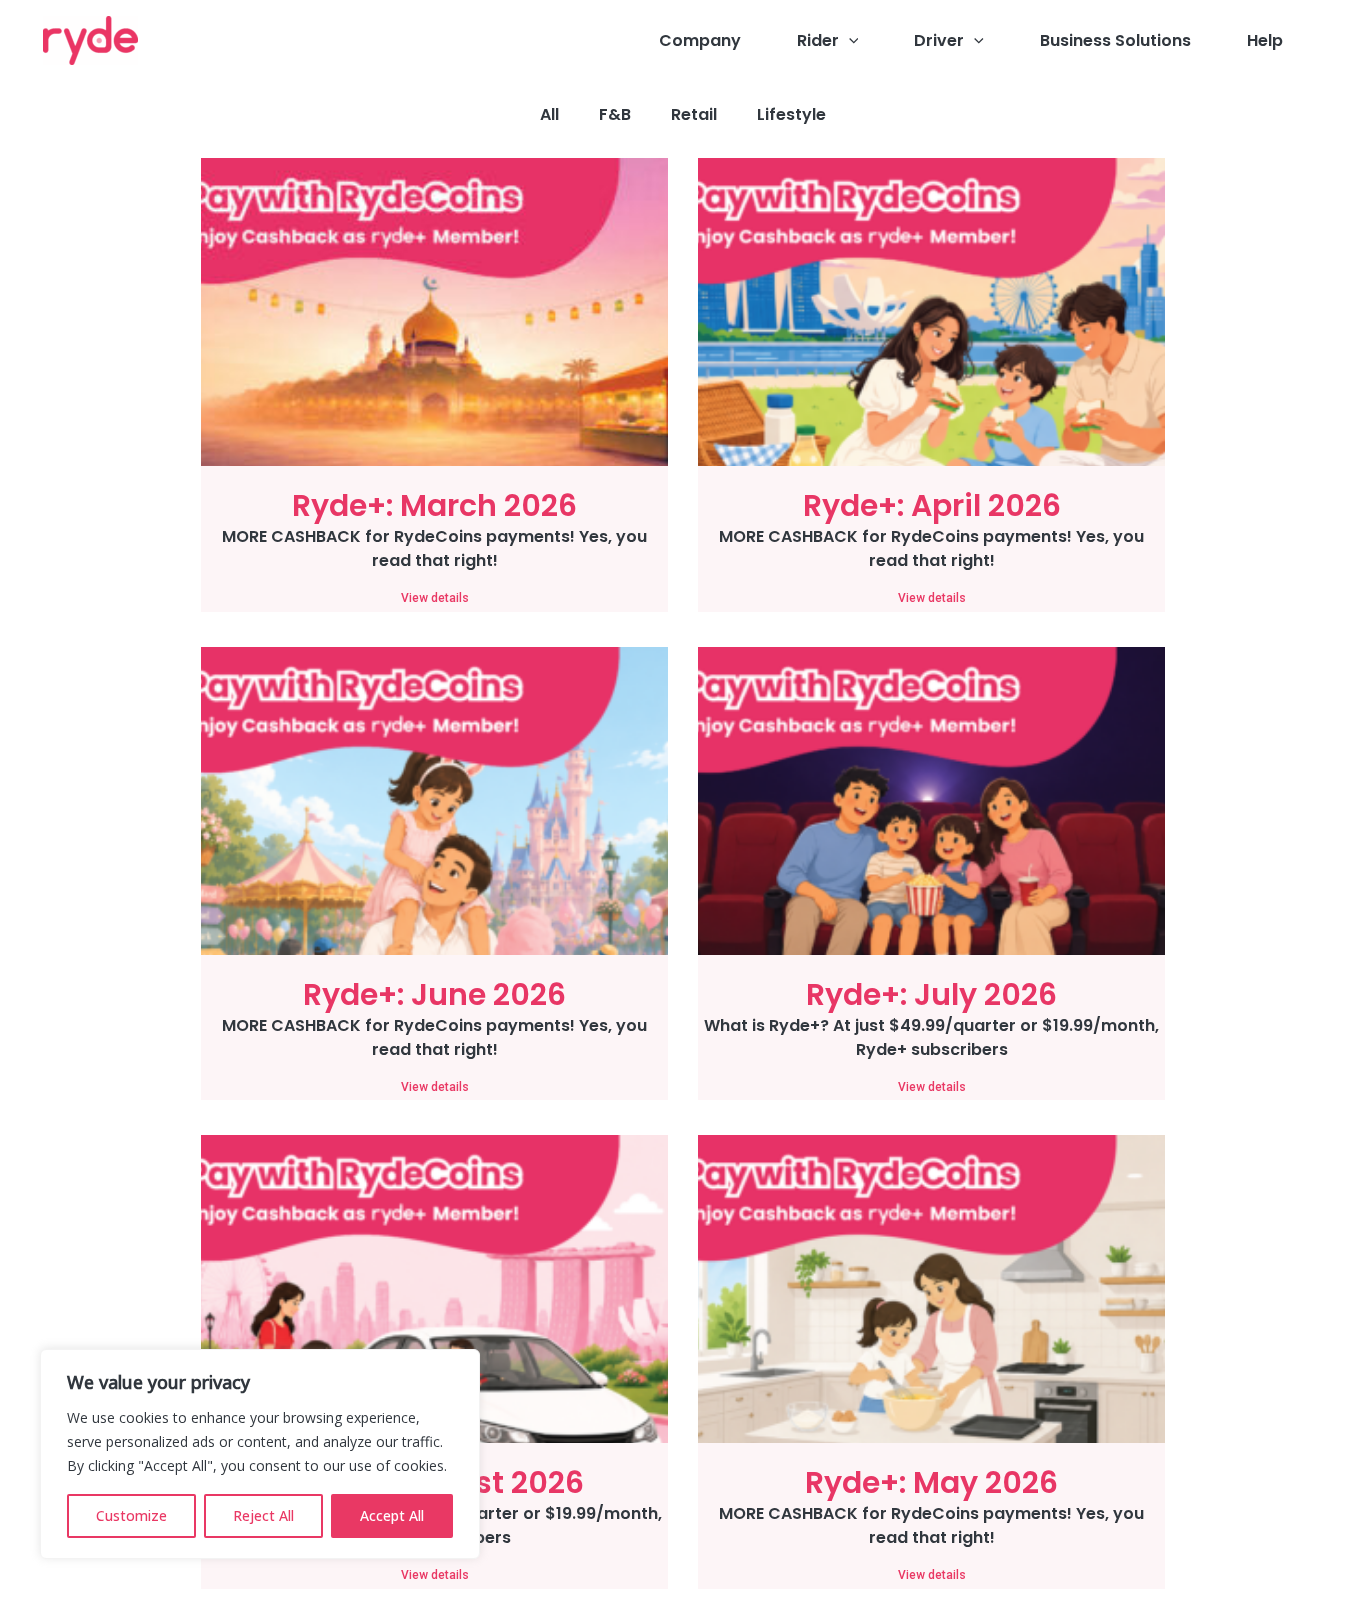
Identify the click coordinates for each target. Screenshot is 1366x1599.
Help (1265, 40)
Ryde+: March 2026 (434, 505)
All (549, 114)
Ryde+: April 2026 (932, 505)
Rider (818, 40)
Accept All (392, 1515)
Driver (939, 40)
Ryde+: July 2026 (931, 994)
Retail (694, 114)
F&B (615, 114)
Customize (131, 1515)
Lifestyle (791, 114)
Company (700, 40)
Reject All (263, 1515)
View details (435, 598)
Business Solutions (1115, 40)
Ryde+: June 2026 (434, 994)
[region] (260, 1454)
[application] (849, 41)
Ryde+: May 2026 (931, 1482)
